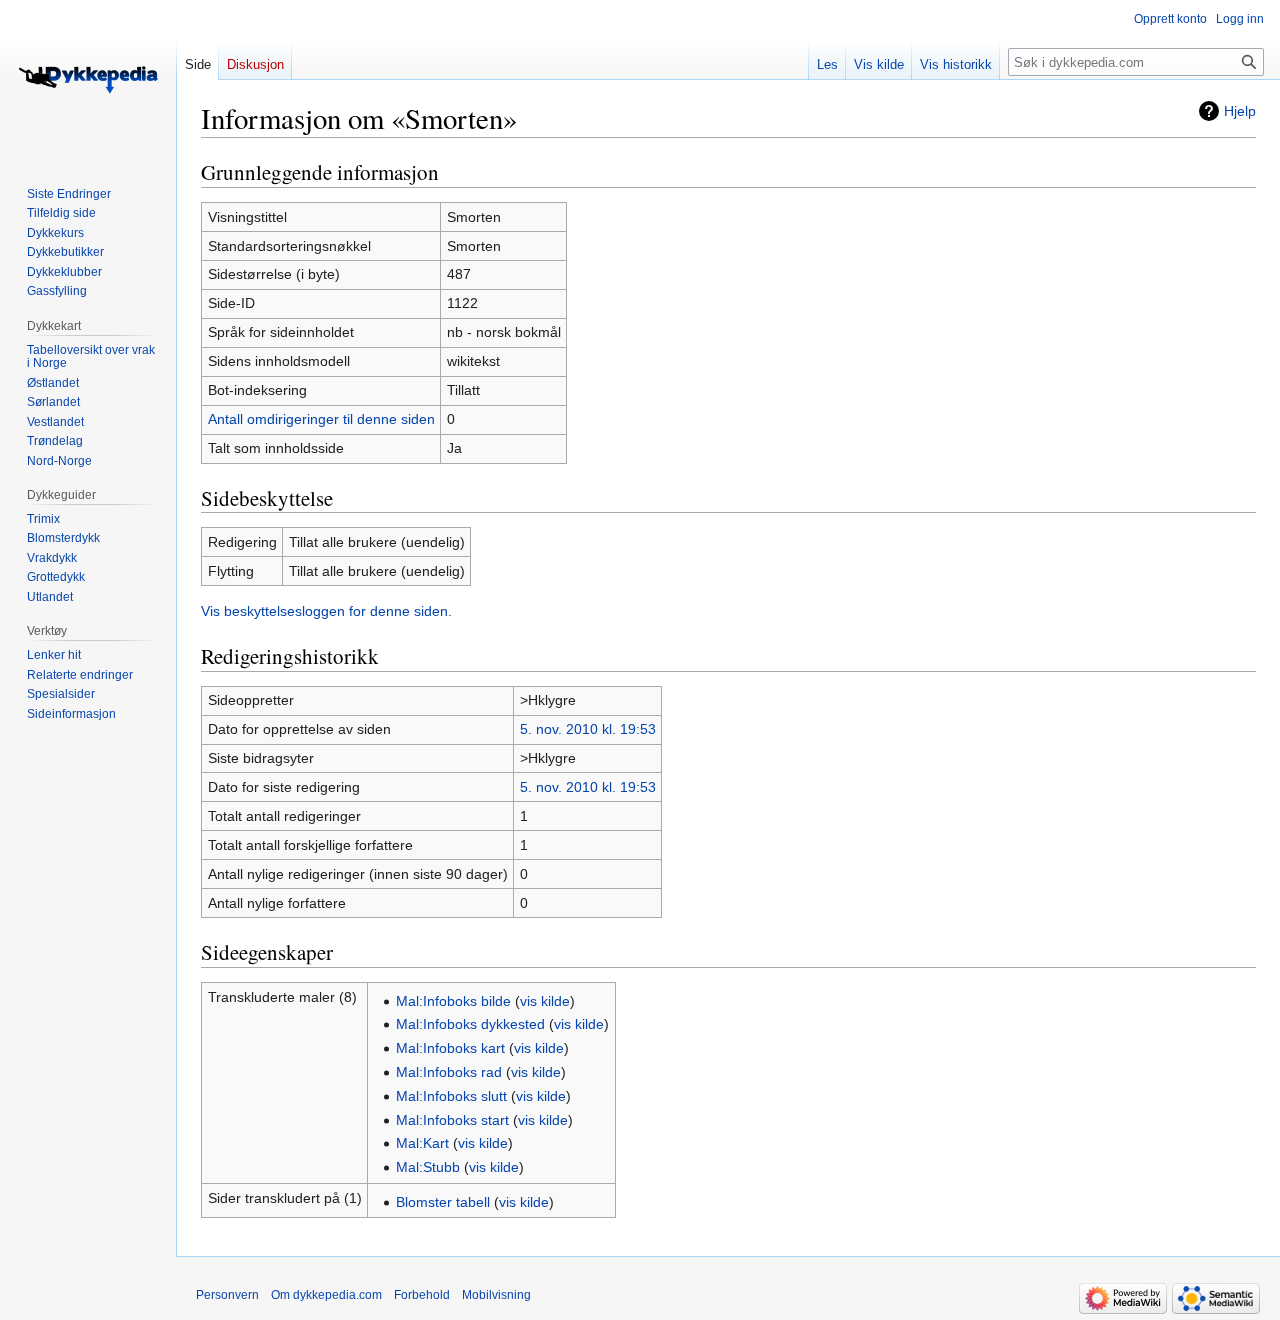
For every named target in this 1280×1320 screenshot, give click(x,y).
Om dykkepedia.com (326, 1295)
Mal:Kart (422, 1143)
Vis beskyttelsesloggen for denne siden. (326, 611)
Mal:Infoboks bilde (453, 1001)
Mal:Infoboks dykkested (470, 1024)
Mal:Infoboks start (452, 1120)
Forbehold (422, 1295)
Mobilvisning (496, 1295)
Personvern (227, 1295)
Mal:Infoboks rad (449, 1072)
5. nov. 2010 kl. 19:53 (588, 729)
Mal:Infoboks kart (450, 1048)
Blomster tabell (443, 1202)
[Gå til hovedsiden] (88, 80)
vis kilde (545, 1001)
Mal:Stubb (428, 1167)
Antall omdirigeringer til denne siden (321, 419)
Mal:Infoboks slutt (451, 1096)
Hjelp (1240, 111)
